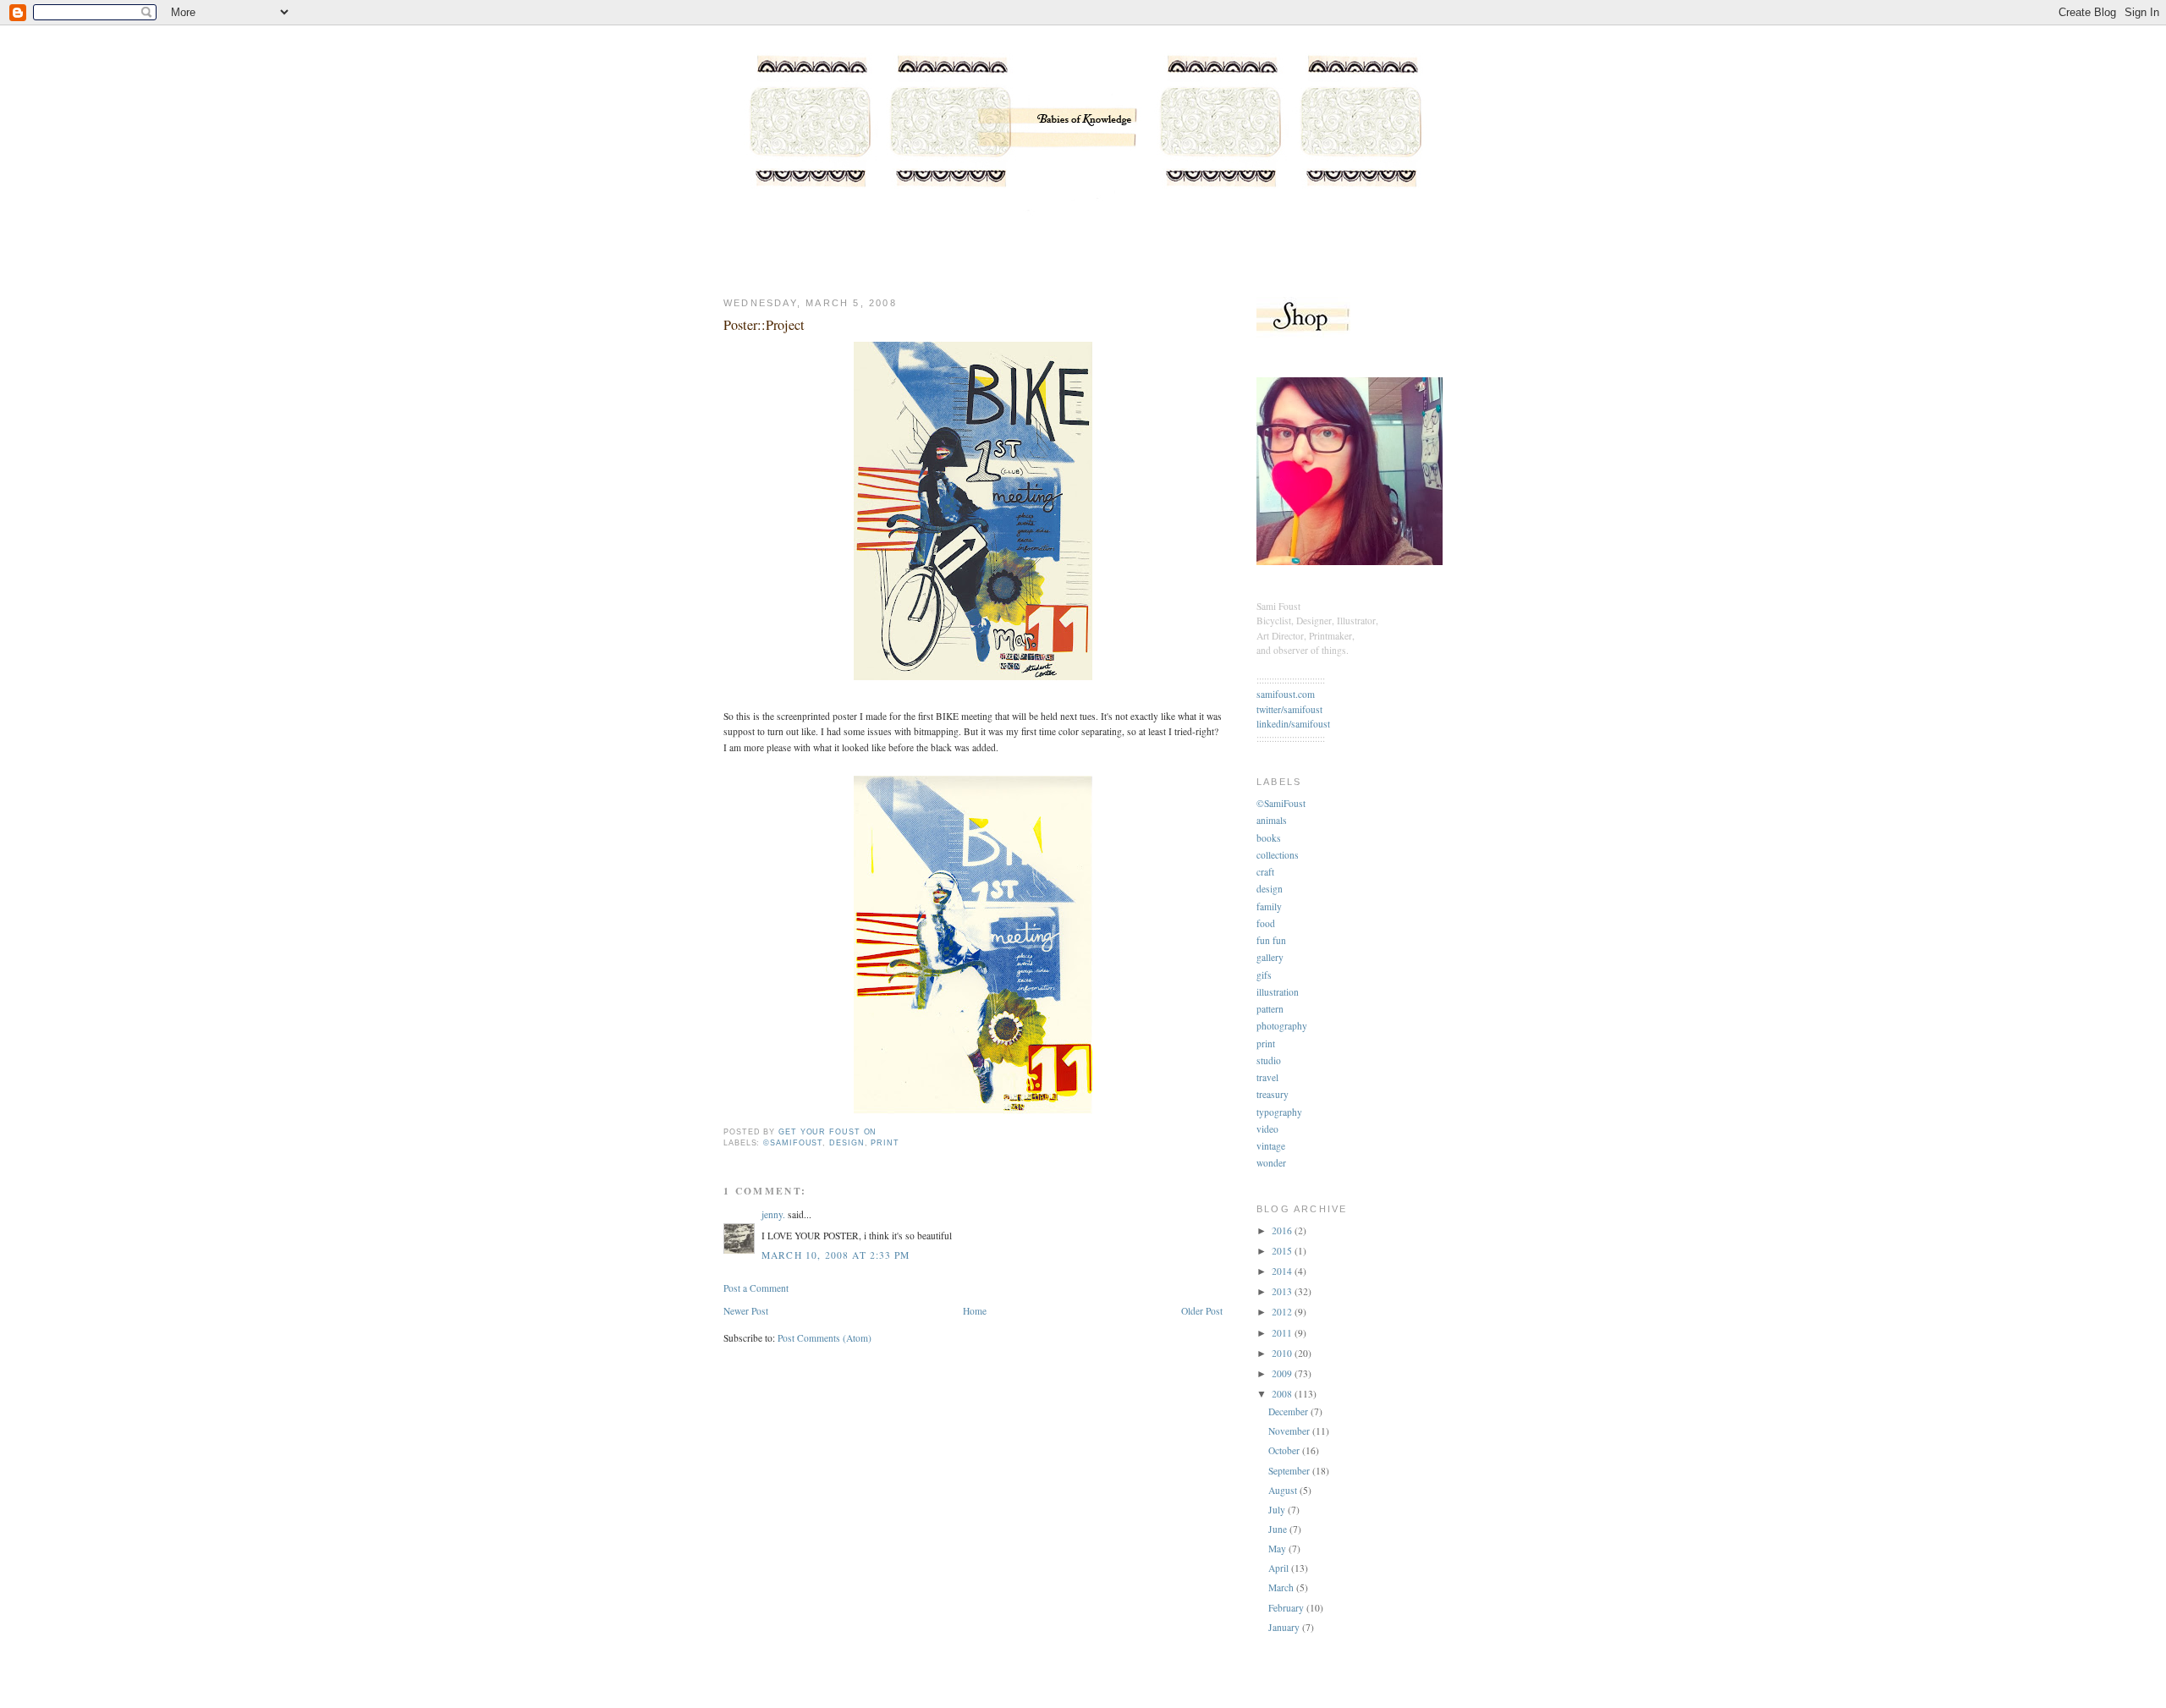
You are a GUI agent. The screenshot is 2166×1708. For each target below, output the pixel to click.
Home (975, 1311)
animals (1272, 820)
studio (1269, 1060)
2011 (1283, 1333)
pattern (1270, 1009)
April (1280, 1568)
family (1269, 906)
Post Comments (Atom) (825, 1338)
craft (1265, 872)
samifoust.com (1286, 694)
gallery (1270, 957)
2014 (1283, 1271)
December (1289, 1411)
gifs (1264, 975)
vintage (1271, 1146)
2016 (1283, 1230)
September (1290, 1471)
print (885, 1143)
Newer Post (746, 1311)
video (1267, 1129)
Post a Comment (756, 1288)
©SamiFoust (793, 1143)
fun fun (1271, 940)
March (1282, 1587)
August (1284, 1490)
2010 (1283, 1353)
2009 (1283, 1373)
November (1290, 1431)
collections (1278, 855)
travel (1267, 1077)
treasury (1273, 1094)
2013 (1283, 1291)
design (847, 1143)
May (1278, 1549)
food (1266, 923)
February (1287, 1608)
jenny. (773, 1214)
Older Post (1202, 1311)
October (1285, 1450)
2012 (1283, 1312)
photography (1282, 1026)
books (1269, 838)
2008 (1283, 1394)
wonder (1271, 1163)
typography (1279, 1112)
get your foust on (827, 1132)
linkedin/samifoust (1293, 724)
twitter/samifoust (1289, 709)
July (1278, 1510)
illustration (1278, 992)
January (1285, 1627)
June (1279, 1529)
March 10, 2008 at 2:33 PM (836, 1255)
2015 (1283, 1251)
